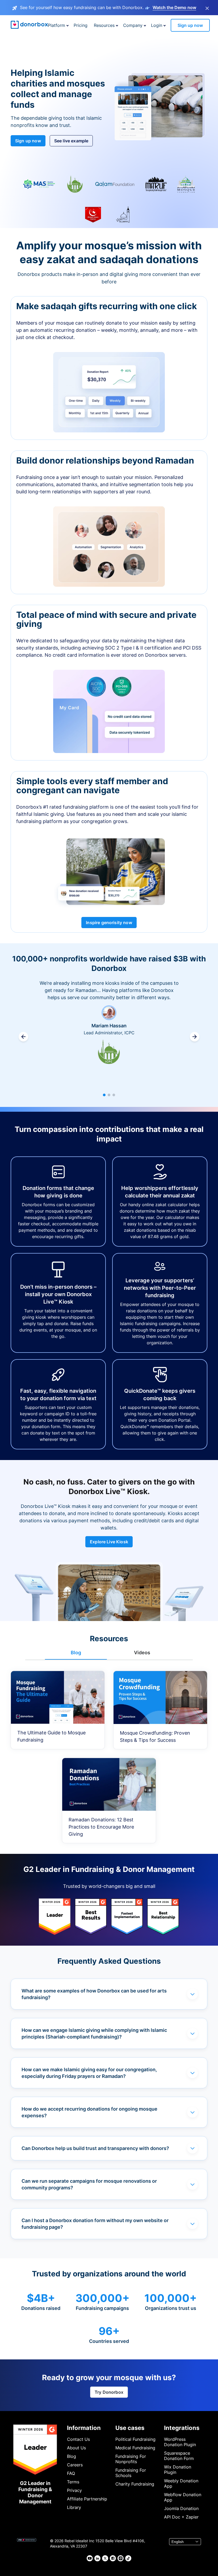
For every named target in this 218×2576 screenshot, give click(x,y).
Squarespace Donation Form (179, 2456)
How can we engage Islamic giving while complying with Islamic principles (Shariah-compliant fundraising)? (94, 2033)
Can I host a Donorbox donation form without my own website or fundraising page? (95, 2224)
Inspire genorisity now (109, 923)
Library (74, 2507)
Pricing (81, 25)
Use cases (130, 2428)
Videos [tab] (142, 1653)
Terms (73, 2482)
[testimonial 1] (104, 1095)
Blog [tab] (76, 1653)
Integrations (182, 2428)
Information (84, 2428)
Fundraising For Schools (131, 2473)
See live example (71, 141)
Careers (75, 2465)
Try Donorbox (109, 2392)
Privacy (74, 2490)
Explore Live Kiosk (109, 1542)
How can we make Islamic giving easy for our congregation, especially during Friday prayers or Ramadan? (89, 2073)
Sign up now (190, 25)
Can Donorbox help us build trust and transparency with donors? (95, 2148)
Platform (56, 25)
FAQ (71, 2473)
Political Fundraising (135, 2439)
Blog (72, 2456)
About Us (76, 2448)
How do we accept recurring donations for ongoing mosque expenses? (89, 2112)
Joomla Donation (181, 2508)
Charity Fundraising (135, 2484)
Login (157, 25)
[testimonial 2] (109, 1095)
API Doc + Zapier (181, 2517)
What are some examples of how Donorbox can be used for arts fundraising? (94, 1994)
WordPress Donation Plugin (180, 2442)
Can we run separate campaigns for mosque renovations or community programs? (89, 2184)
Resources (104, 25)
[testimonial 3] (114, 1095)
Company (133, 25)
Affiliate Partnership (87, 2499)
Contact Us (78, 2439)
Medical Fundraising (135, 2448)
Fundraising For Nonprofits (131, 2459)
